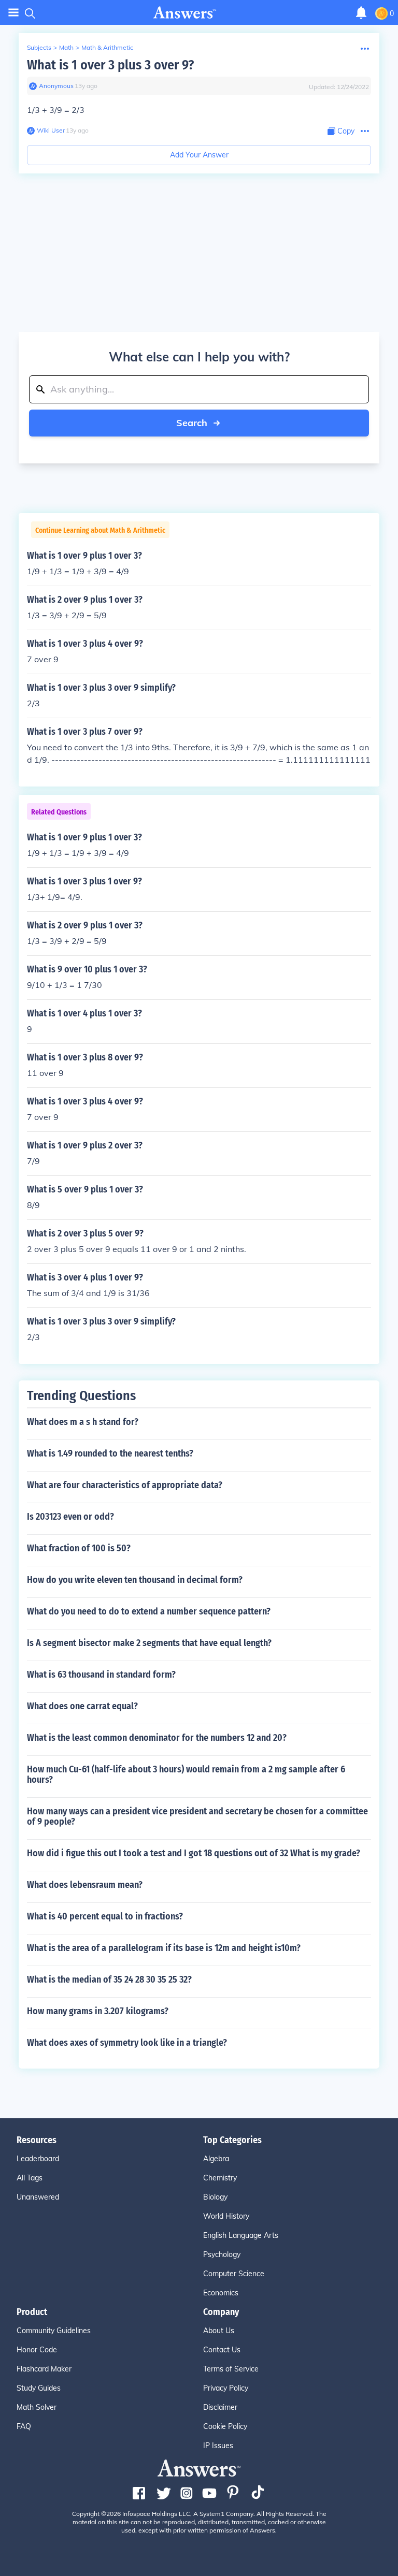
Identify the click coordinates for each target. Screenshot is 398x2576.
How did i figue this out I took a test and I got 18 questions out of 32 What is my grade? (194, 1853)
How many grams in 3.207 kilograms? (98, 2011)
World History (226, 2216)
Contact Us (222, 2350)
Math (66, 47)
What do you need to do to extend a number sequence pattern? (149, 1611)
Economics (221, 2293)
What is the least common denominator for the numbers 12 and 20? (157, 1738)
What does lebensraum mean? (85, 1885)
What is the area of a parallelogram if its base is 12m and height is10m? (164, 1948)
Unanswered (38, 2197)
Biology (215, 2197)
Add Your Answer (199, 155)
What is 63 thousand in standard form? (101, 1675)
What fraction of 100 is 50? (79, 1548)
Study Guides (39, 2388)
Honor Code (37, 2350)
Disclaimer (220, 2407)
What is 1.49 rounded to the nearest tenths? (110, 1453)
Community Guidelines (54, 2331)
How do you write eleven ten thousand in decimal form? (135, 1580)
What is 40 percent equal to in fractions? (105, 1916)
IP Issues (218, 2446)
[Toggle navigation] (13, 13)
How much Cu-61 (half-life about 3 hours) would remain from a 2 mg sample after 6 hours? (186, 1774)
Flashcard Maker (44, 2369)
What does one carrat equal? (82, 1706)
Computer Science (234, 2274)
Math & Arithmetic (107, 47)
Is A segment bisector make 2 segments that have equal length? (149, 1643)
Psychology (222, 2254)
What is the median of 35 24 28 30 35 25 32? (109, 1980)
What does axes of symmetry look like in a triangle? (127, 2043)
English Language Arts (241, 2235)
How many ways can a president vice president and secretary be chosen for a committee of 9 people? (197, 1816)
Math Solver (37, 2407)
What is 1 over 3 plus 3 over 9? (110, 65)
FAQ (24, 2426)
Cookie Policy (225, 2426)
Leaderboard (38, 2159)
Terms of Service (231, 2369)
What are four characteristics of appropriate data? (125, 1485)
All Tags (30, 2178)
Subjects (39, 47)
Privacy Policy (226, 2388)
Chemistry (220, 2178)
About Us (219, 2331)
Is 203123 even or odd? (70, 1517)
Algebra (216, 2159)
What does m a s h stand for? (83, 1422)
